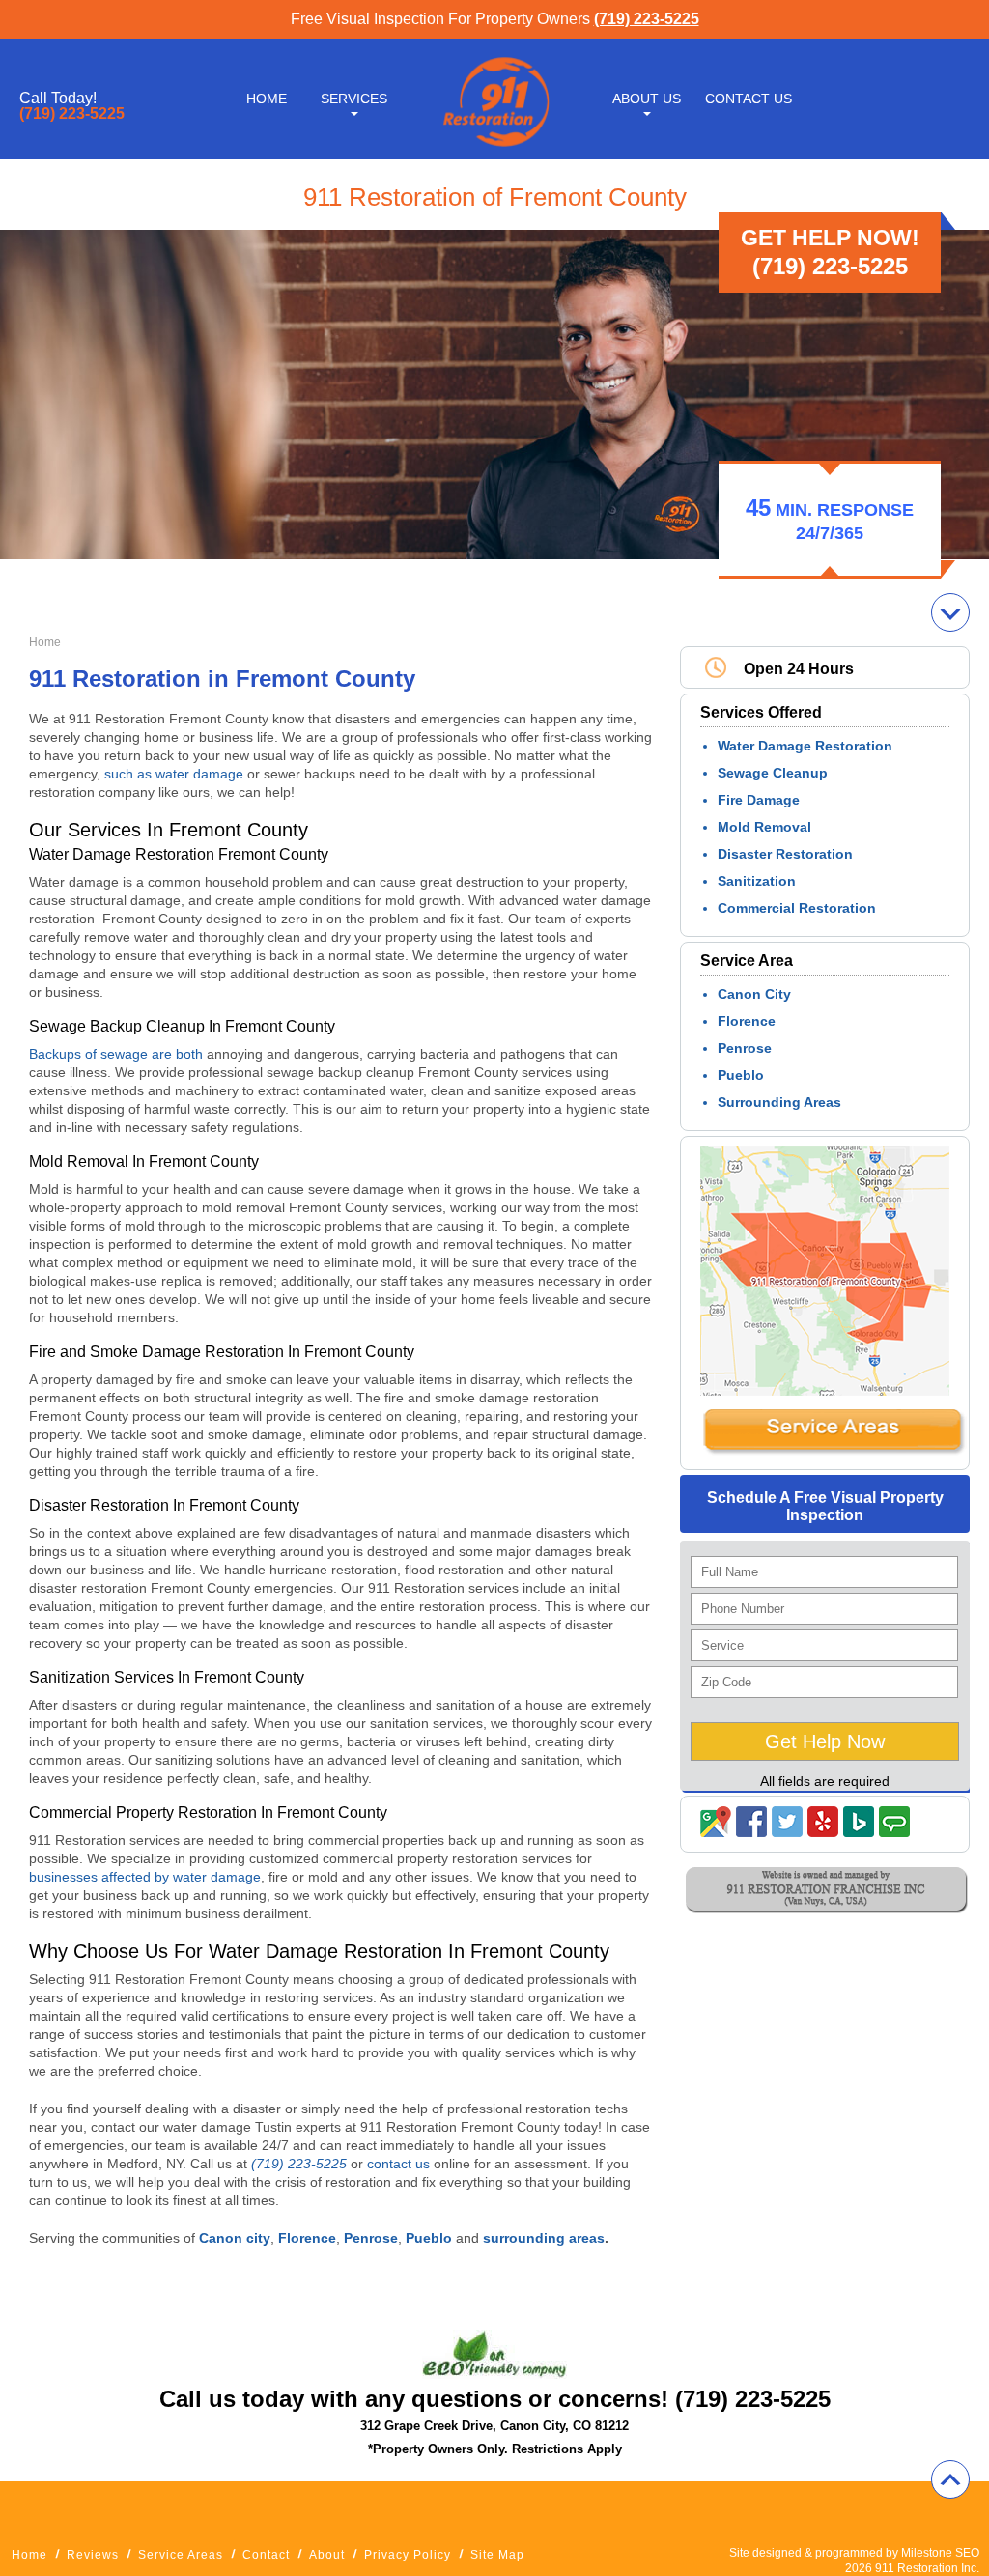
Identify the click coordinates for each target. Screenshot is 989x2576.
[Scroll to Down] (950, 612)
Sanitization (757, 881)
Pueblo (741, 1075)
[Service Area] (834, 1451)
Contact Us (749, 99)
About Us (647, 99)
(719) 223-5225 (647, 19)
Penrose (745, 1048)
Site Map (497, 2555)
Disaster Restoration (785, 854)
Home (267, 99)
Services (354, 99)
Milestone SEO (940, 2553)
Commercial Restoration (797, 908)
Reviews (93, 2555)
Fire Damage (759, 800)
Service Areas (181, 2555)
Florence (747, 1021)
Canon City (754, 994)
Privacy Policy (408, 2555)
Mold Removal (764, 827)
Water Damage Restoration (805, 746)
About (327, 2555)
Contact (266, 2555)
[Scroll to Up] (950, 2479)
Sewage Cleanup (773, 773)
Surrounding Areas (779, 1102)
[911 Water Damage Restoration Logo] (494, 148)
